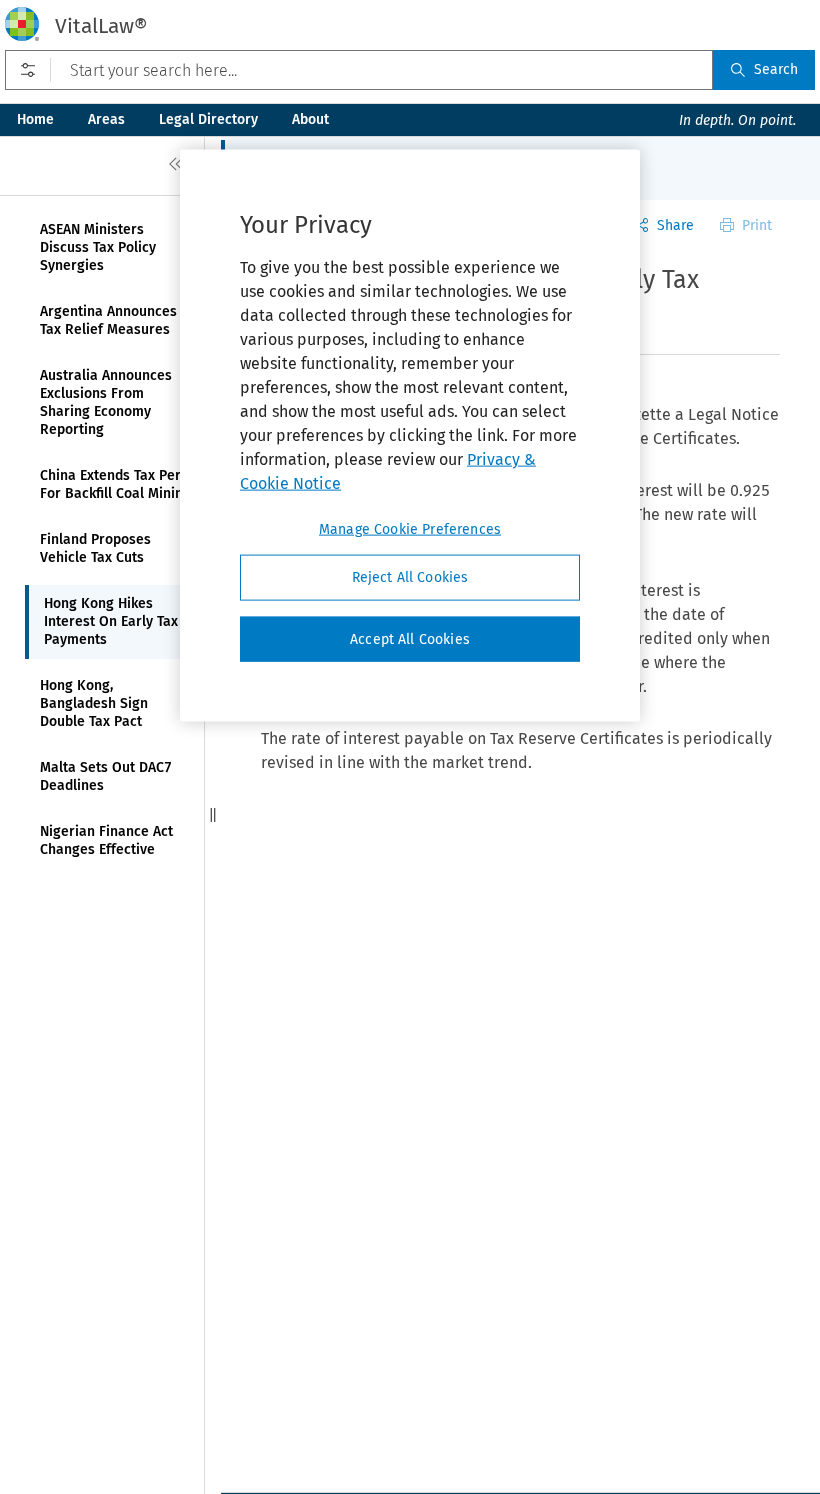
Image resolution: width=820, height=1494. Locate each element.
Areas (106, 119)
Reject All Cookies (410, 577)
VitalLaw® (101, 26)
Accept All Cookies (410, 638)
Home (35, 119)
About (310, 119)
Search (776, 69)
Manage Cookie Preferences (410, 529)
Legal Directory (208, 119)
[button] (213, 815)
